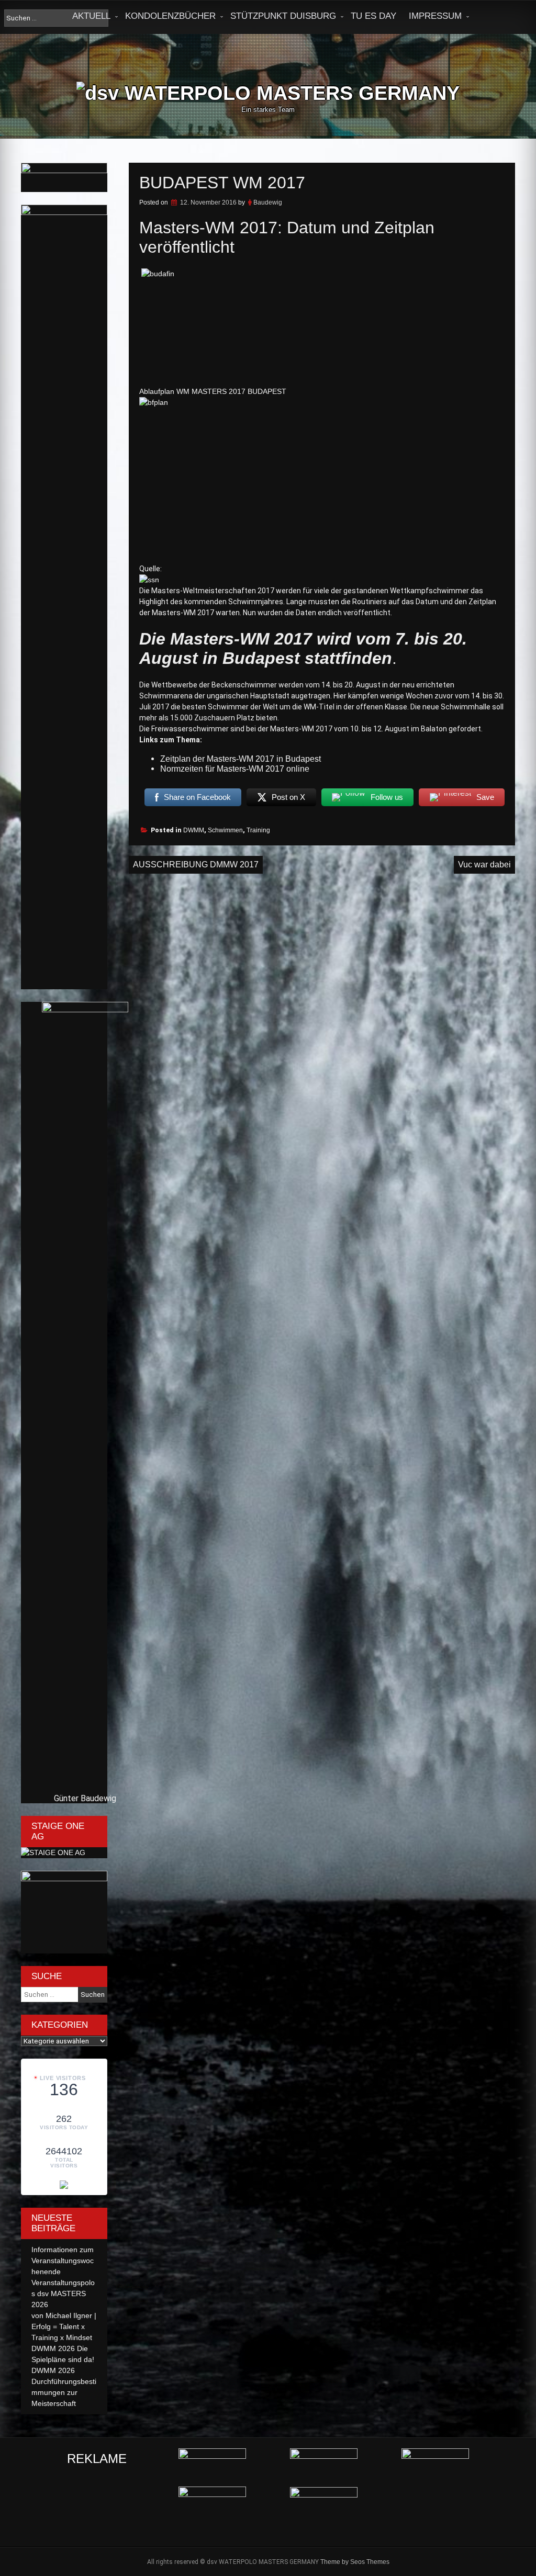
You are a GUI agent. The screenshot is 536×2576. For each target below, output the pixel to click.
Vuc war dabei (484, 865)
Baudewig (268, 202)
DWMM (194, 830)
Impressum (435, 16)
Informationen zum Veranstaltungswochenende (63, 2261)
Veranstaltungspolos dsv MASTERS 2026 (63, 2293)
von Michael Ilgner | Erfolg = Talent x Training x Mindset (64, 2326)
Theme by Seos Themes (355, 2562)
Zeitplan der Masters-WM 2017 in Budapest (241, 759)
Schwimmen (225, 830)
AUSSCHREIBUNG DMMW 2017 (196, 865)
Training (258, 830)
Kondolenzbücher (170, 16)
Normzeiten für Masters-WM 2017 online (235, 769)
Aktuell (91, 16)
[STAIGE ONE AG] (53, 1852)
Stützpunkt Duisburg (283, 16)
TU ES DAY (373, 16)
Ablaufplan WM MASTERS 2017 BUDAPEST (213, 391)
